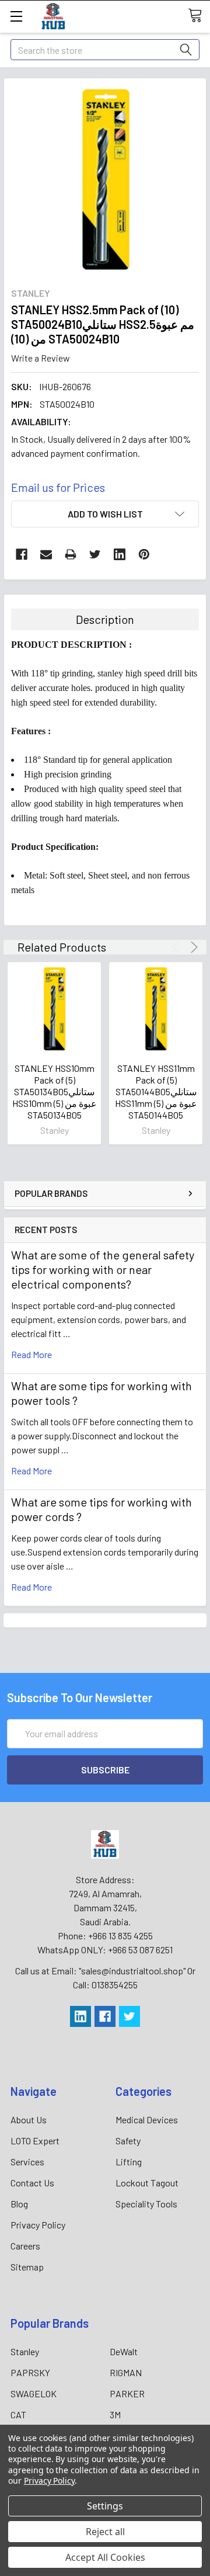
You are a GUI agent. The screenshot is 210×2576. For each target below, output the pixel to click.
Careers (25, 2246)
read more (32, 1354)
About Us (29, 2120)
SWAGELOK (34, 2393)
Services (27, 2162)
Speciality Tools (146, 2204)
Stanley (25, 2351)
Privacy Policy (38, 2225)
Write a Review (41, 358)
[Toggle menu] (16, 16)
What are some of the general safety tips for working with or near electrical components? (103, 1269)
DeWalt (124, 2351)
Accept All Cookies (105, 2557)
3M (115, 2414)
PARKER (127, 2393)
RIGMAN (126, 2372)
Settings (105, 2506)
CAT (18, 2414)
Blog (19, 2204)
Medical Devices (147, 2120)
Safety (128, 2141)
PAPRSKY (30, 2372)
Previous (178, 947)
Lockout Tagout (147, 2183)
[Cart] (199, 16)
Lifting (129, 2162)
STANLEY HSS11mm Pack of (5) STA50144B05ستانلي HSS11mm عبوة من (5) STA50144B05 (156, 1091)
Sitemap (27, 2267)
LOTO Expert (35, 2141)
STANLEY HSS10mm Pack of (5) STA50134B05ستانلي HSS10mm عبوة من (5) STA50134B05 (55, 1091)
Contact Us (32, 2183)
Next (192, 947)
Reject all (105, 2532)
